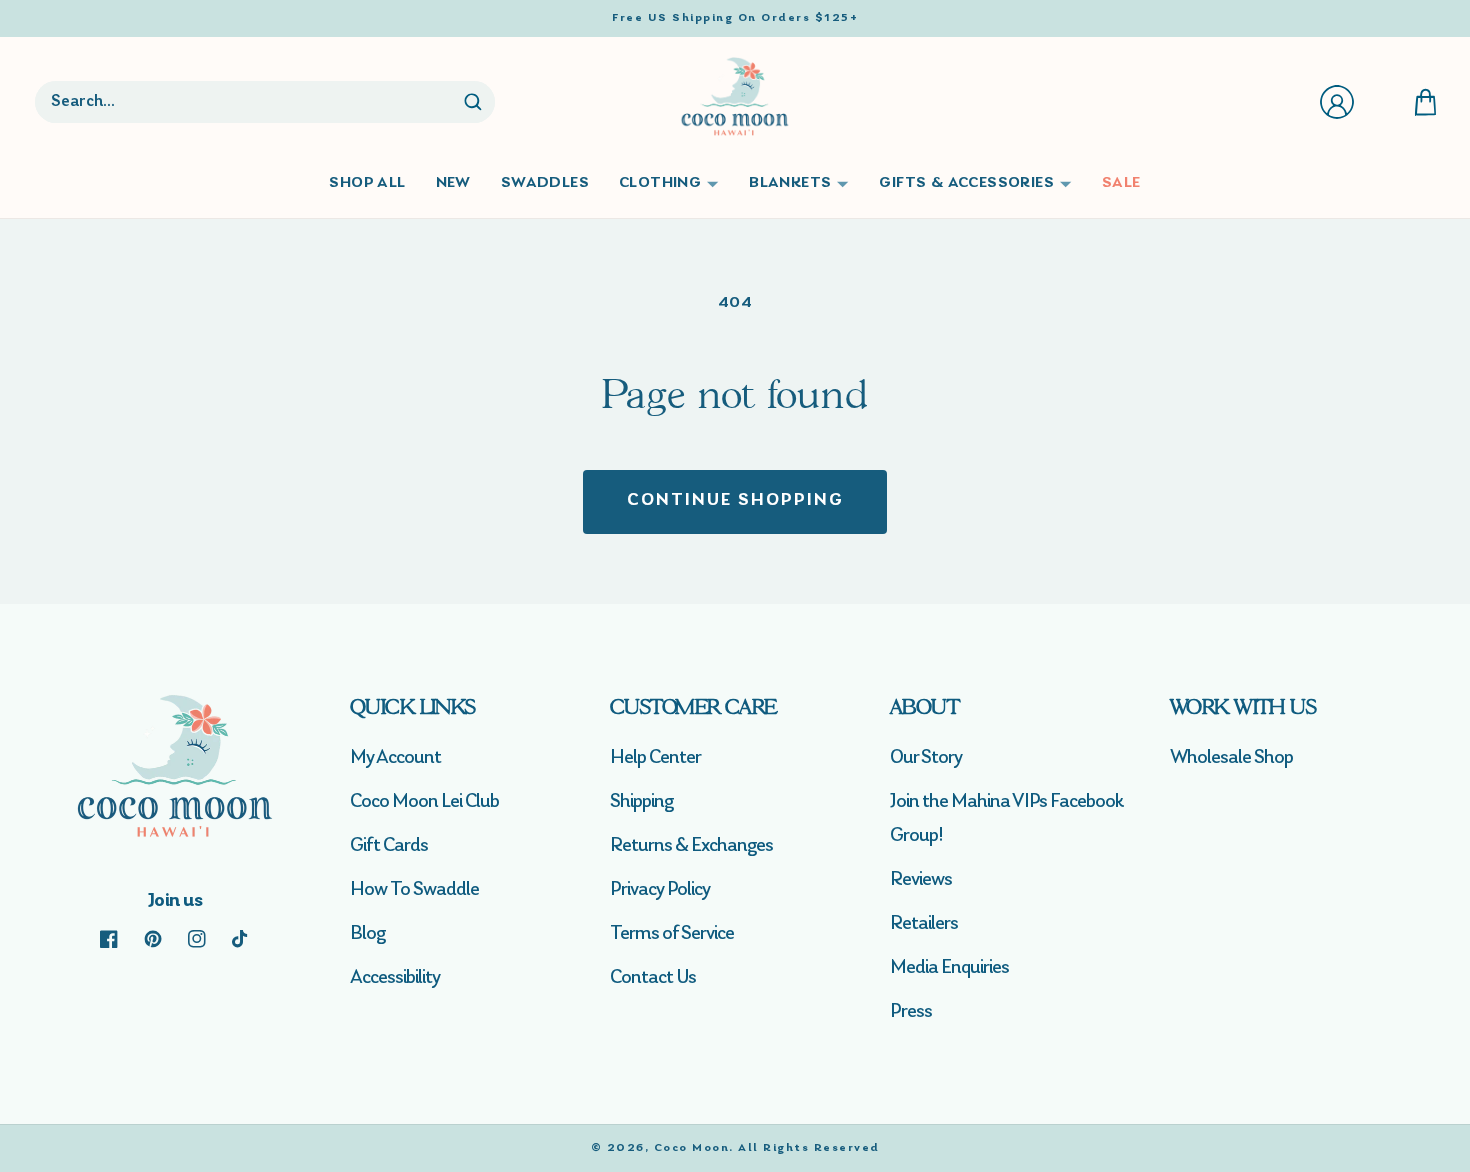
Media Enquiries (949, 968)
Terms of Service (672, 934)
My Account (395, 758)
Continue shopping (735, 501)
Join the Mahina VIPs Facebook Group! (1006, 819)
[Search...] (473, 102)
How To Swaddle (414, 890)
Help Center (655, 758)
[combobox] (247, 102)
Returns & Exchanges (691, 846)
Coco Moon (692, 1148)
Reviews (921, 880)
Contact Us (653, 978)
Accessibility (395, 978)
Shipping (641, 802)
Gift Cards (389, 846)
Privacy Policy (660, 890)
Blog (367, 934)
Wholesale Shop (1231, 758)
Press (911, 1012)
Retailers (924, 924)
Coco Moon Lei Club (424, 802)
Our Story (926, 758)
